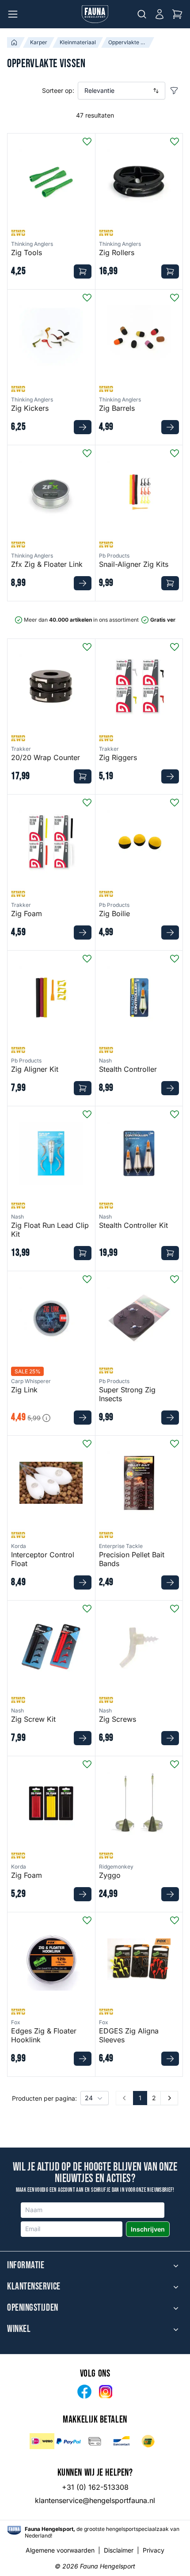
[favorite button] (87, 141)
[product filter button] (174, 91)
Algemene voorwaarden (60, 2550)
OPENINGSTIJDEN (33, 2308)
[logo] (14, 2530)
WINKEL (19, 2329)
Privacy (154, 2550)
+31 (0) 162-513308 (95, 2487)
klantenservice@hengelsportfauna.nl (95, 2500)
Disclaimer (119, 2550)
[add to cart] (83, 271)
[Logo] (95, 14)
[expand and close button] (176, 2266)
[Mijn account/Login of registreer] (160, 14)
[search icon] (142, 14)
